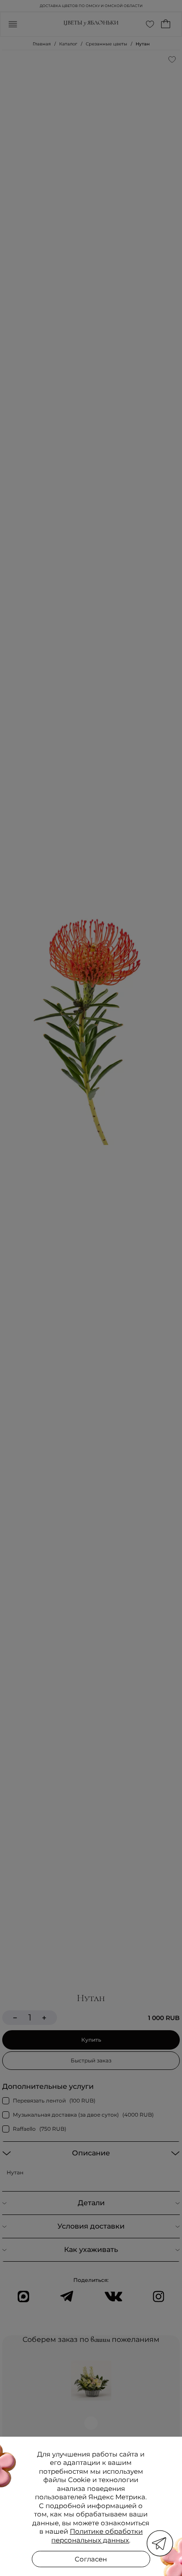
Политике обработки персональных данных (97, 2536)
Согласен (91, 2559)
